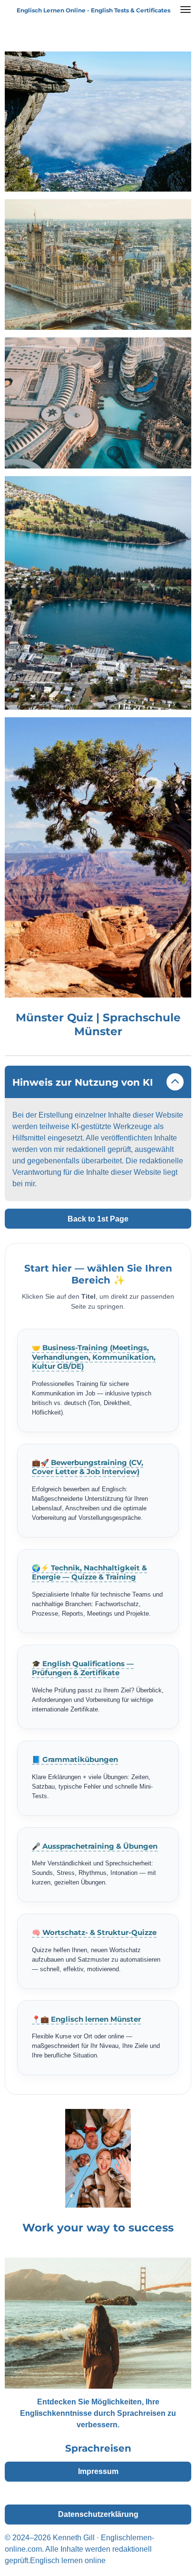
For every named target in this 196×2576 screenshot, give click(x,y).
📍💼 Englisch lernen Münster (86, 2019)
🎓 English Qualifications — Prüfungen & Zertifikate (83, 1669)
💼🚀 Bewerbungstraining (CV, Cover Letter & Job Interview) (88, 1467)
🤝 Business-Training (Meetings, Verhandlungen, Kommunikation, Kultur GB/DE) (94, 1357)
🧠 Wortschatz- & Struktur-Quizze (94, 1933)
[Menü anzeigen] (186, 10)
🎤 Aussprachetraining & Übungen (95, 1846)
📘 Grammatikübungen (75, 1760)
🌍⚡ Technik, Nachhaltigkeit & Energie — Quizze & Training (89, 1573)
